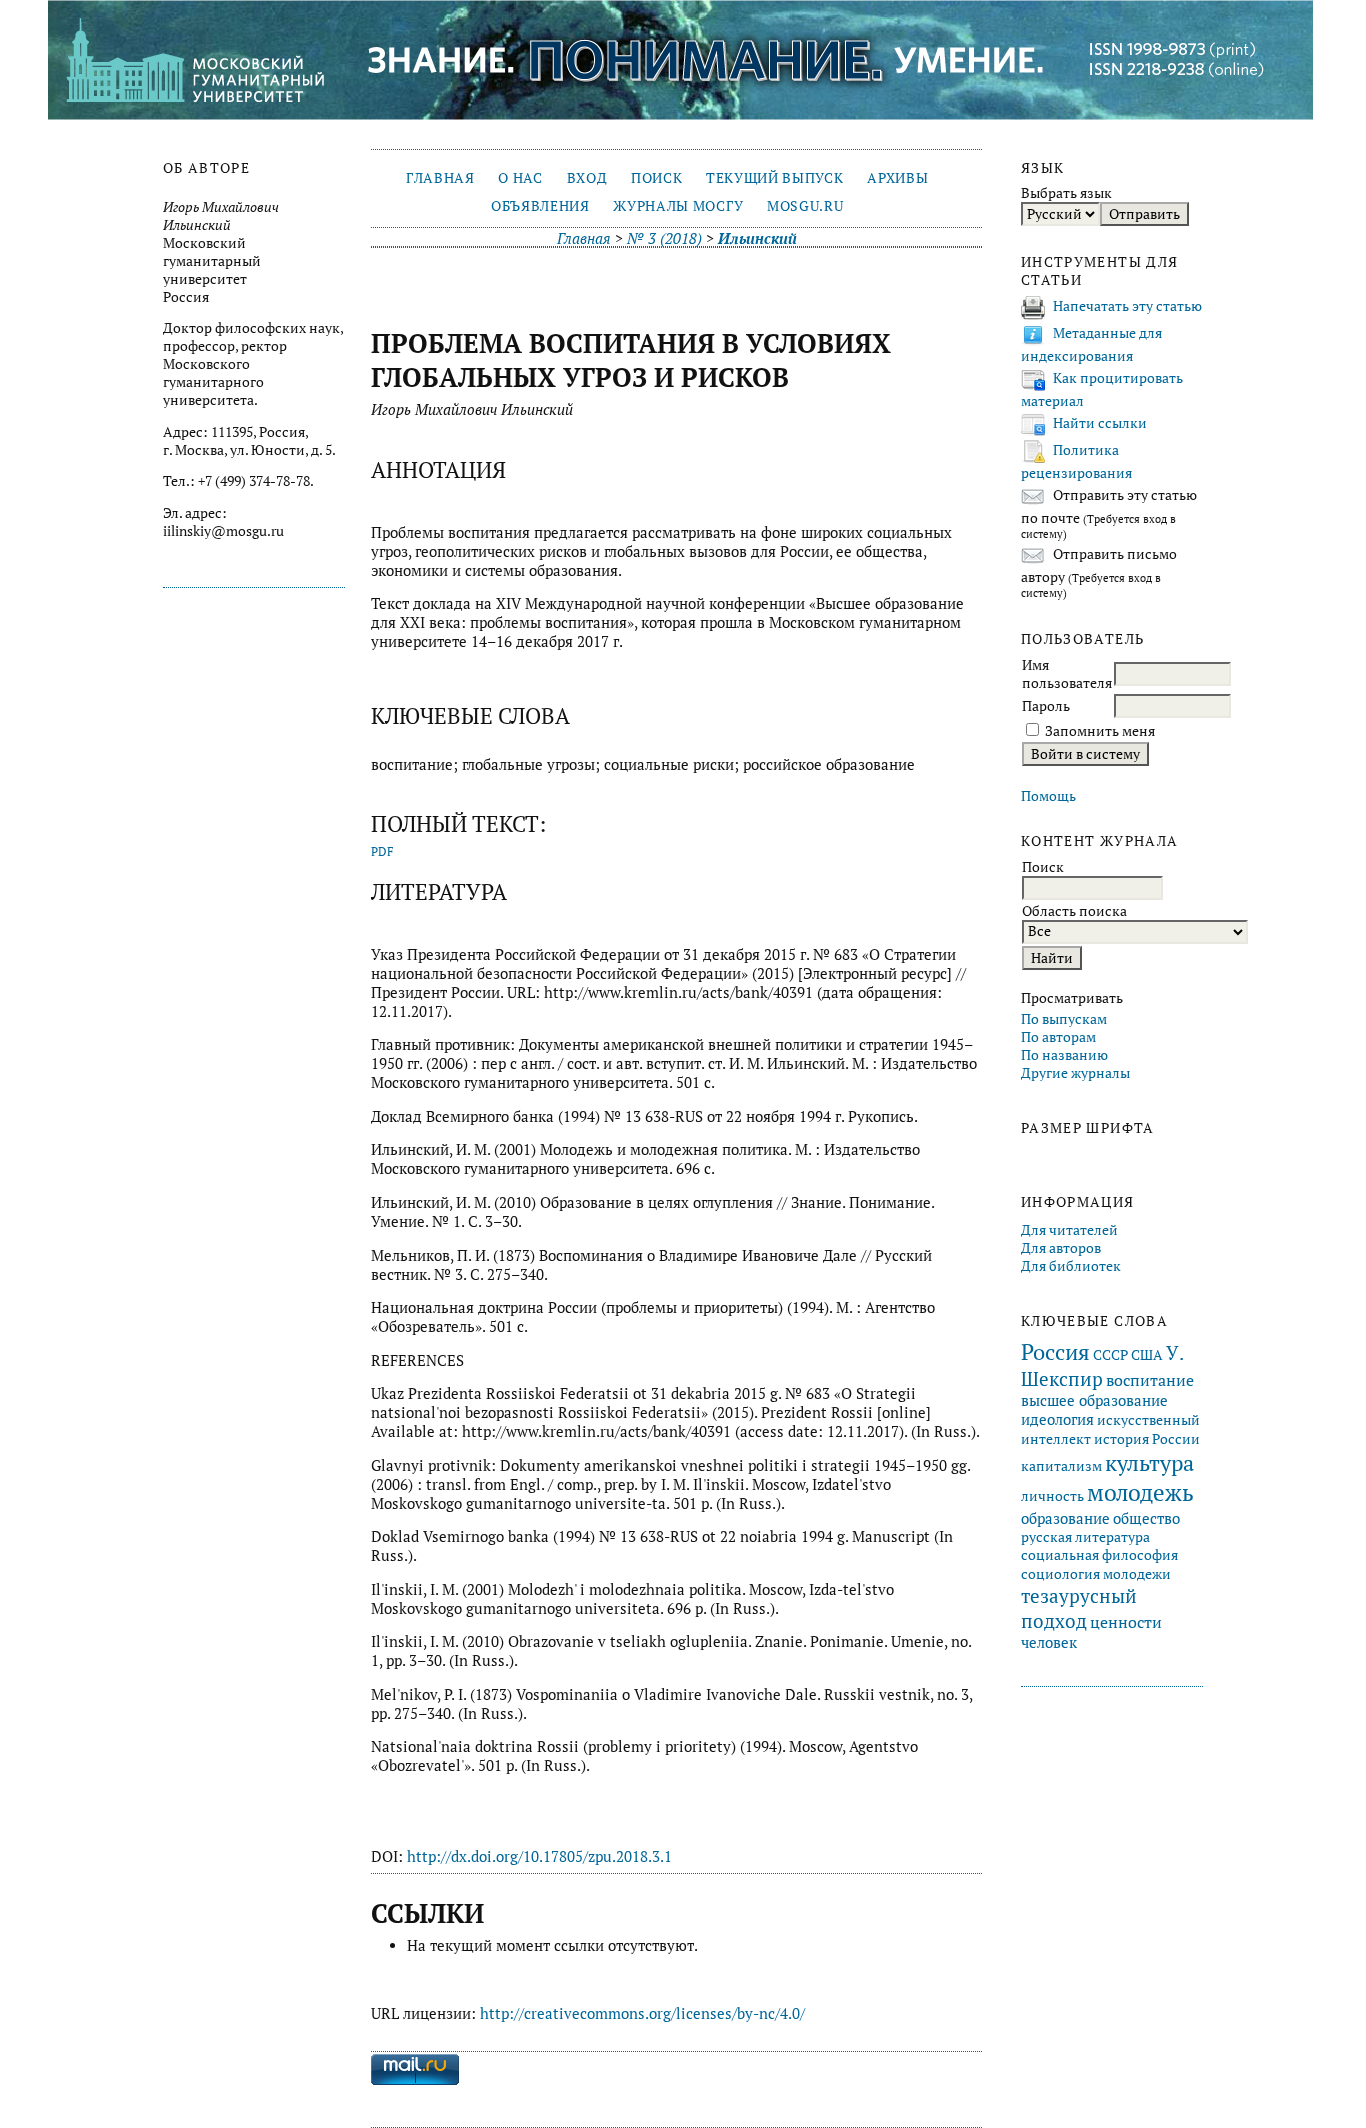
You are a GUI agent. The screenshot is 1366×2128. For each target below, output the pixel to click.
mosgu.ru (805, 206)
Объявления (540, 206)
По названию (1064, 1055)
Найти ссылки (1100, 423)
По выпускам (1064, 1019)
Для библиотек (1071, 1266)
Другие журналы (1075, 1073)
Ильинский (757, 238)
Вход (587, 178)
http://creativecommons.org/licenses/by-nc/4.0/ (642, 2013)
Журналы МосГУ (678, 206)
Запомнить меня (1100, 731)
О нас (520, 178)
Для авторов (1061, 1248)
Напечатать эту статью (1127, 306)
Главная (440, 178)
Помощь (1048, 796)
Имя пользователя (1067, 674)
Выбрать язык (1066, 193)
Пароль (1046, 706)
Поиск (656, 178)
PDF (382, 851)
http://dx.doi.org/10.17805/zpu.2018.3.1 (539, 1856)
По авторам (1058, 1037)
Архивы (897, 178)
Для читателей (1069, 1230)
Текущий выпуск (774, 178)
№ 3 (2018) (664, 238)
